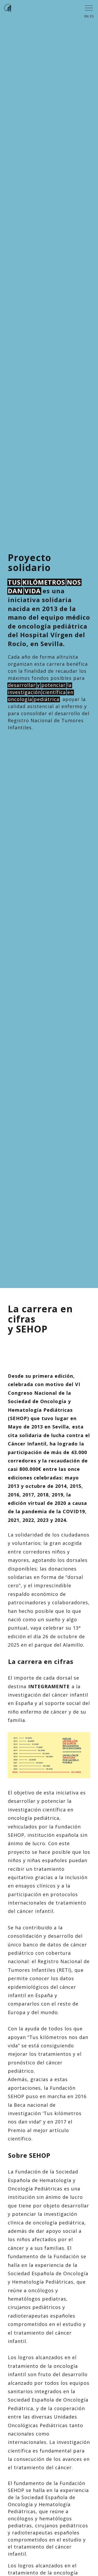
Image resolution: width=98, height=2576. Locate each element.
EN (87, 16)
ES (92, 16)
